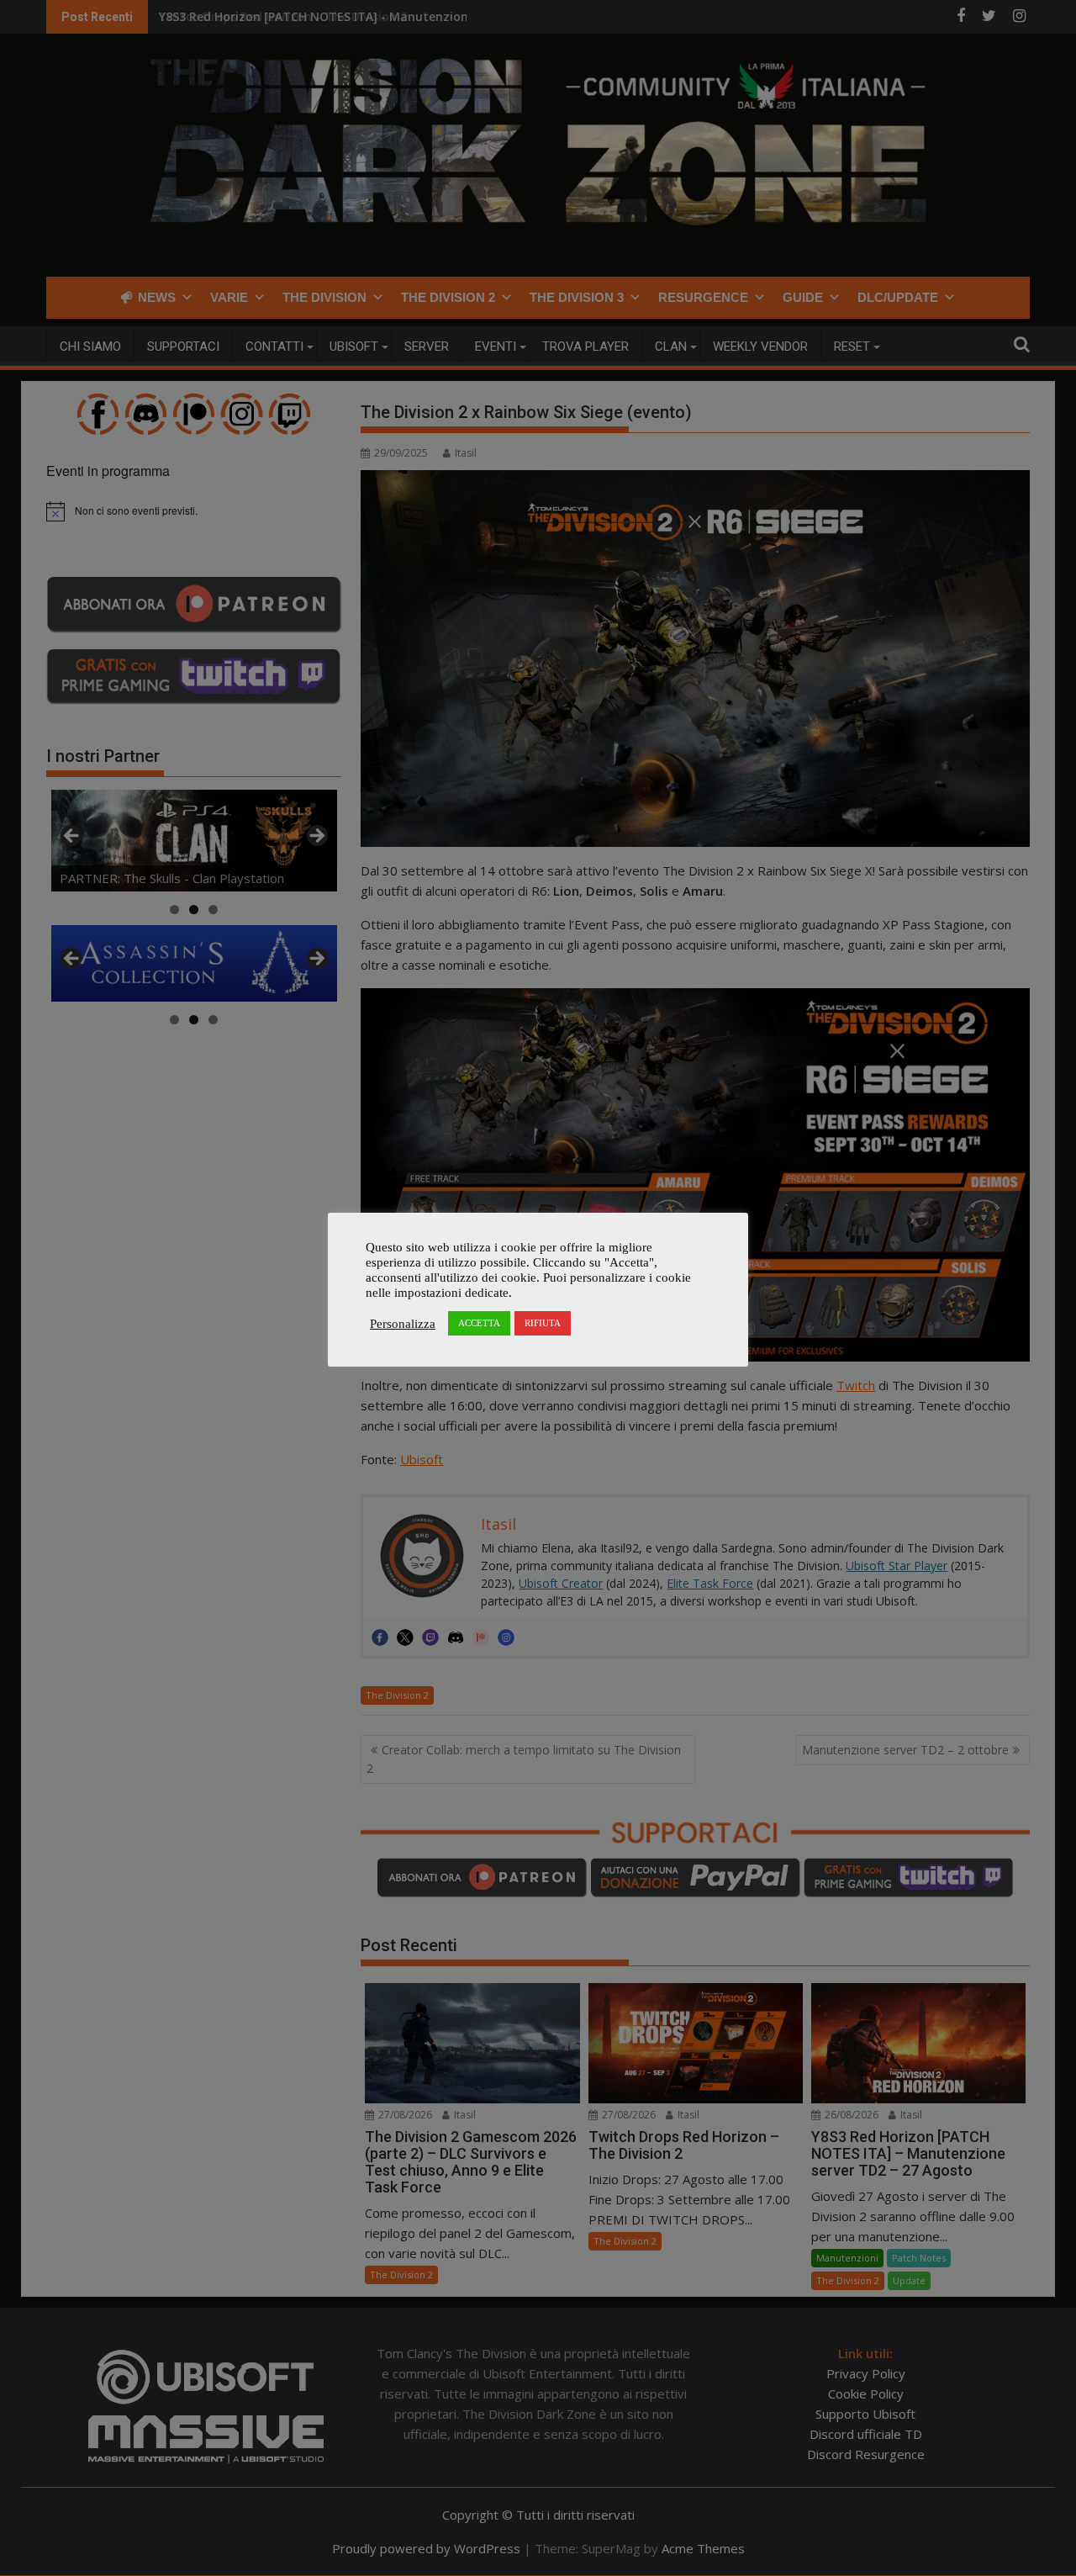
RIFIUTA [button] (543, 1323)
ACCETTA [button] (479, 1323)
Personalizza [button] (403, 1324)
